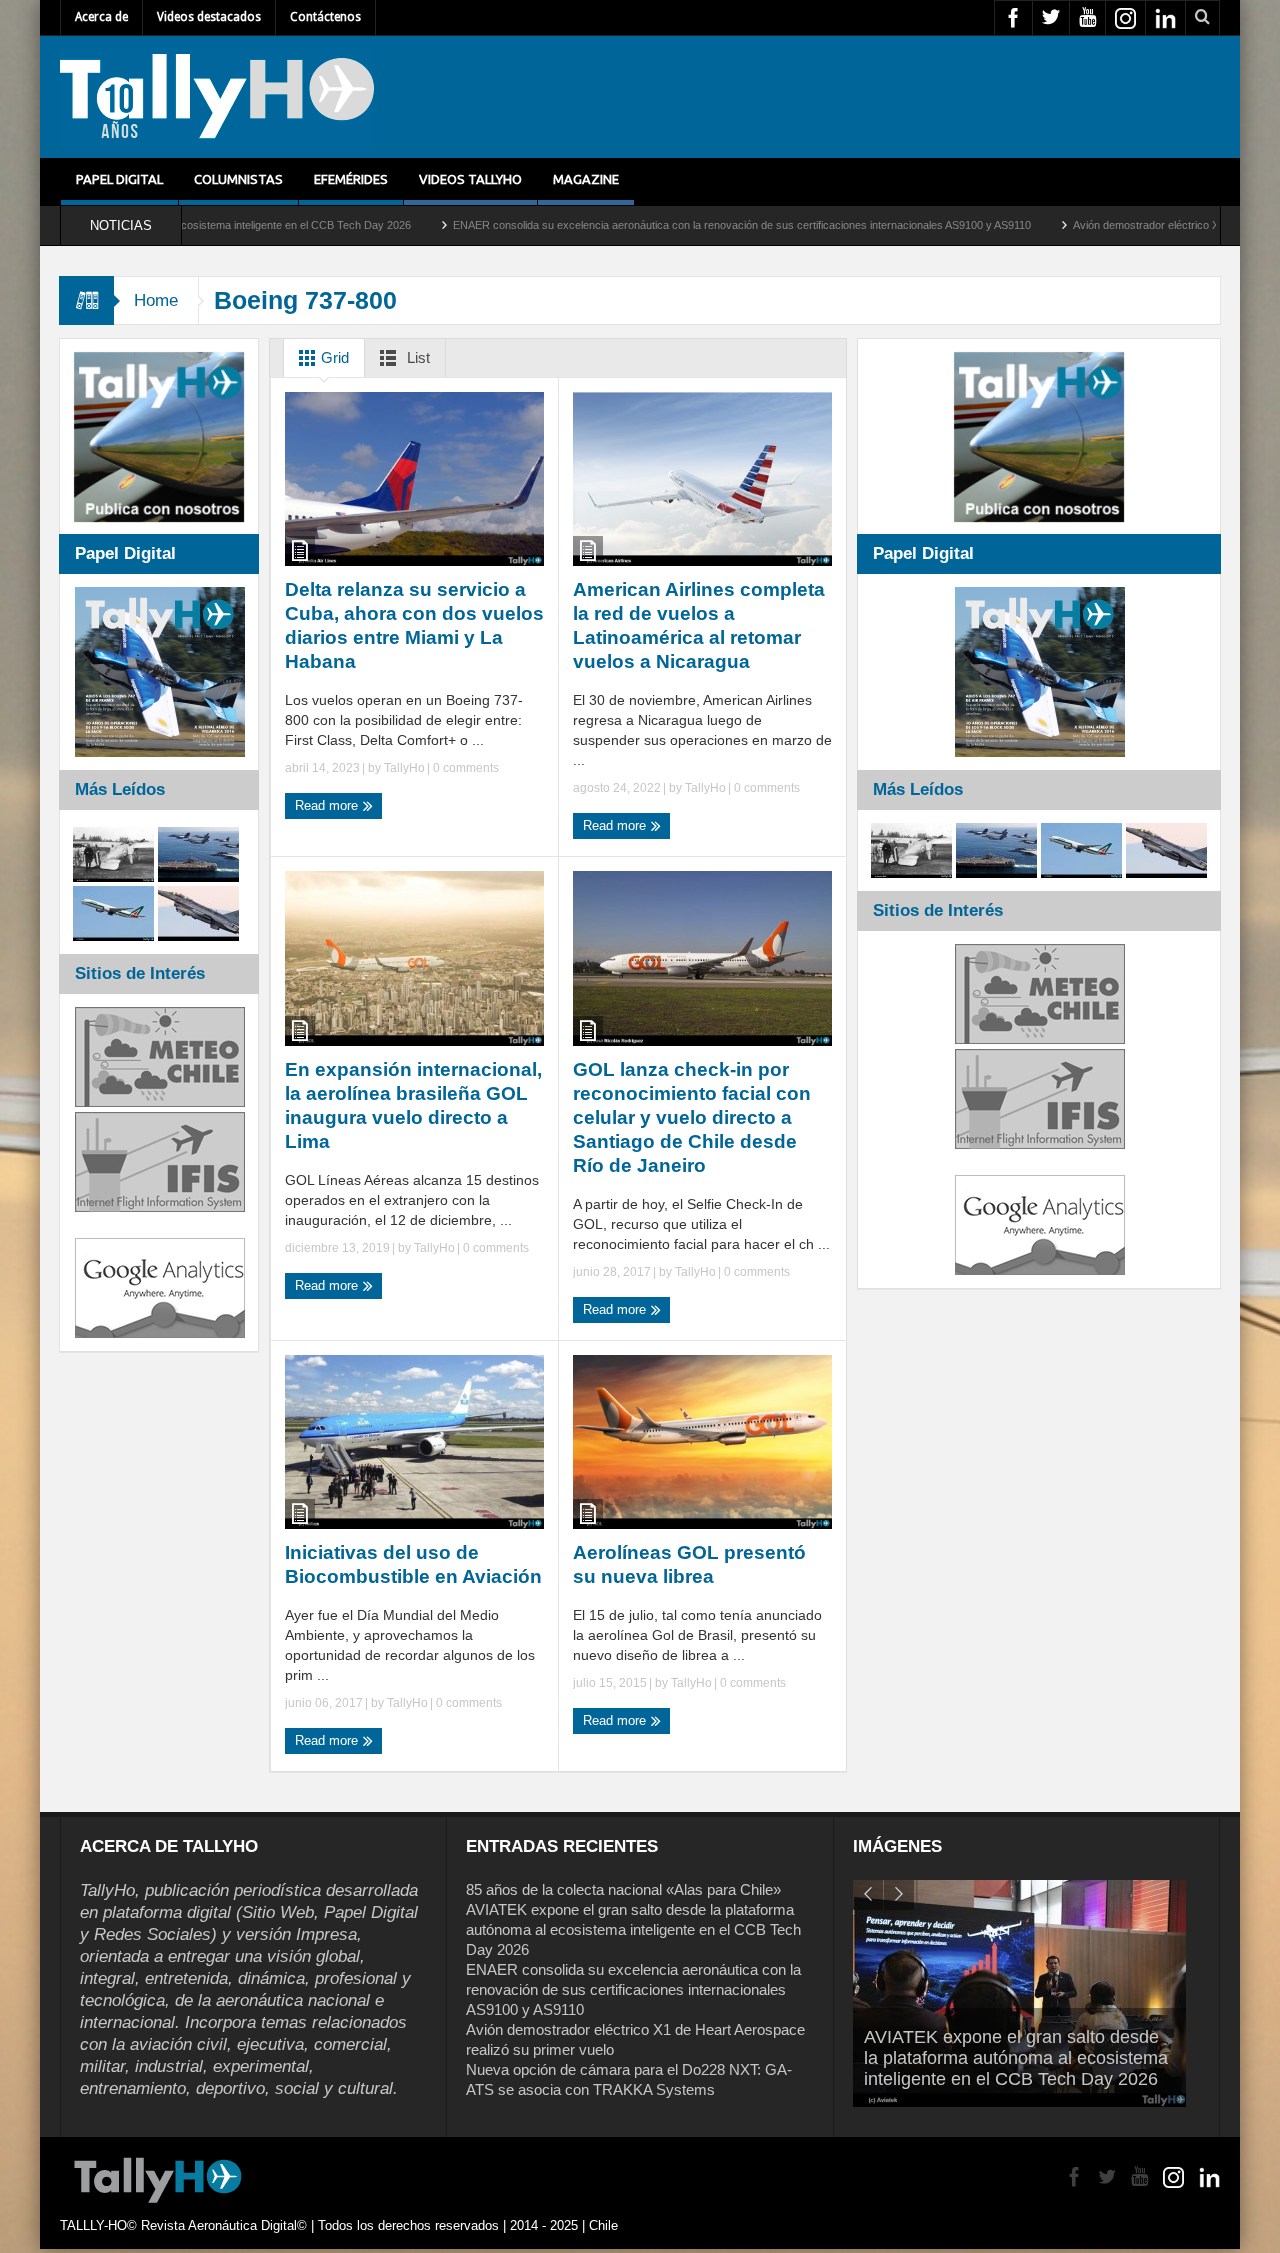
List (416, 357)
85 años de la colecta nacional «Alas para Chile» (623, 1889)
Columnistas (238, 179)
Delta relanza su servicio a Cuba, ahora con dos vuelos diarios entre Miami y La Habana (414, 625)
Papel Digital (119, 179)
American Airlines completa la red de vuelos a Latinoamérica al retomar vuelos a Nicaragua (699, 625)
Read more (328, 805)
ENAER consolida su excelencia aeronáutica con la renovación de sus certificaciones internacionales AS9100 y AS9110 (651, 225)
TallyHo (404, 768)
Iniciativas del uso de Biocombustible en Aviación (413, 1564)
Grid (333, 357)
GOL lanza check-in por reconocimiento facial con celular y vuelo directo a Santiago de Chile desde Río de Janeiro (692, 1117)
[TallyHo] (217, 97)
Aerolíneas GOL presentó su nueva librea (689, 1564)
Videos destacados (209, 17)
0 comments (464, 768)
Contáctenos (325, 17)
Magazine (586, 179)
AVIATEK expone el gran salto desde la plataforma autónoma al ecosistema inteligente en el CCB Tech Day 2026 (633, 1929)
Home (156, 300)
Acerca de (101, 17)
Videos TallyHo (470, 179)
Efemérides (351, 179)
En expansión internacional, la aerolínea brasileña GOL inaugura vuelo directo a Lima (413, 1105)
